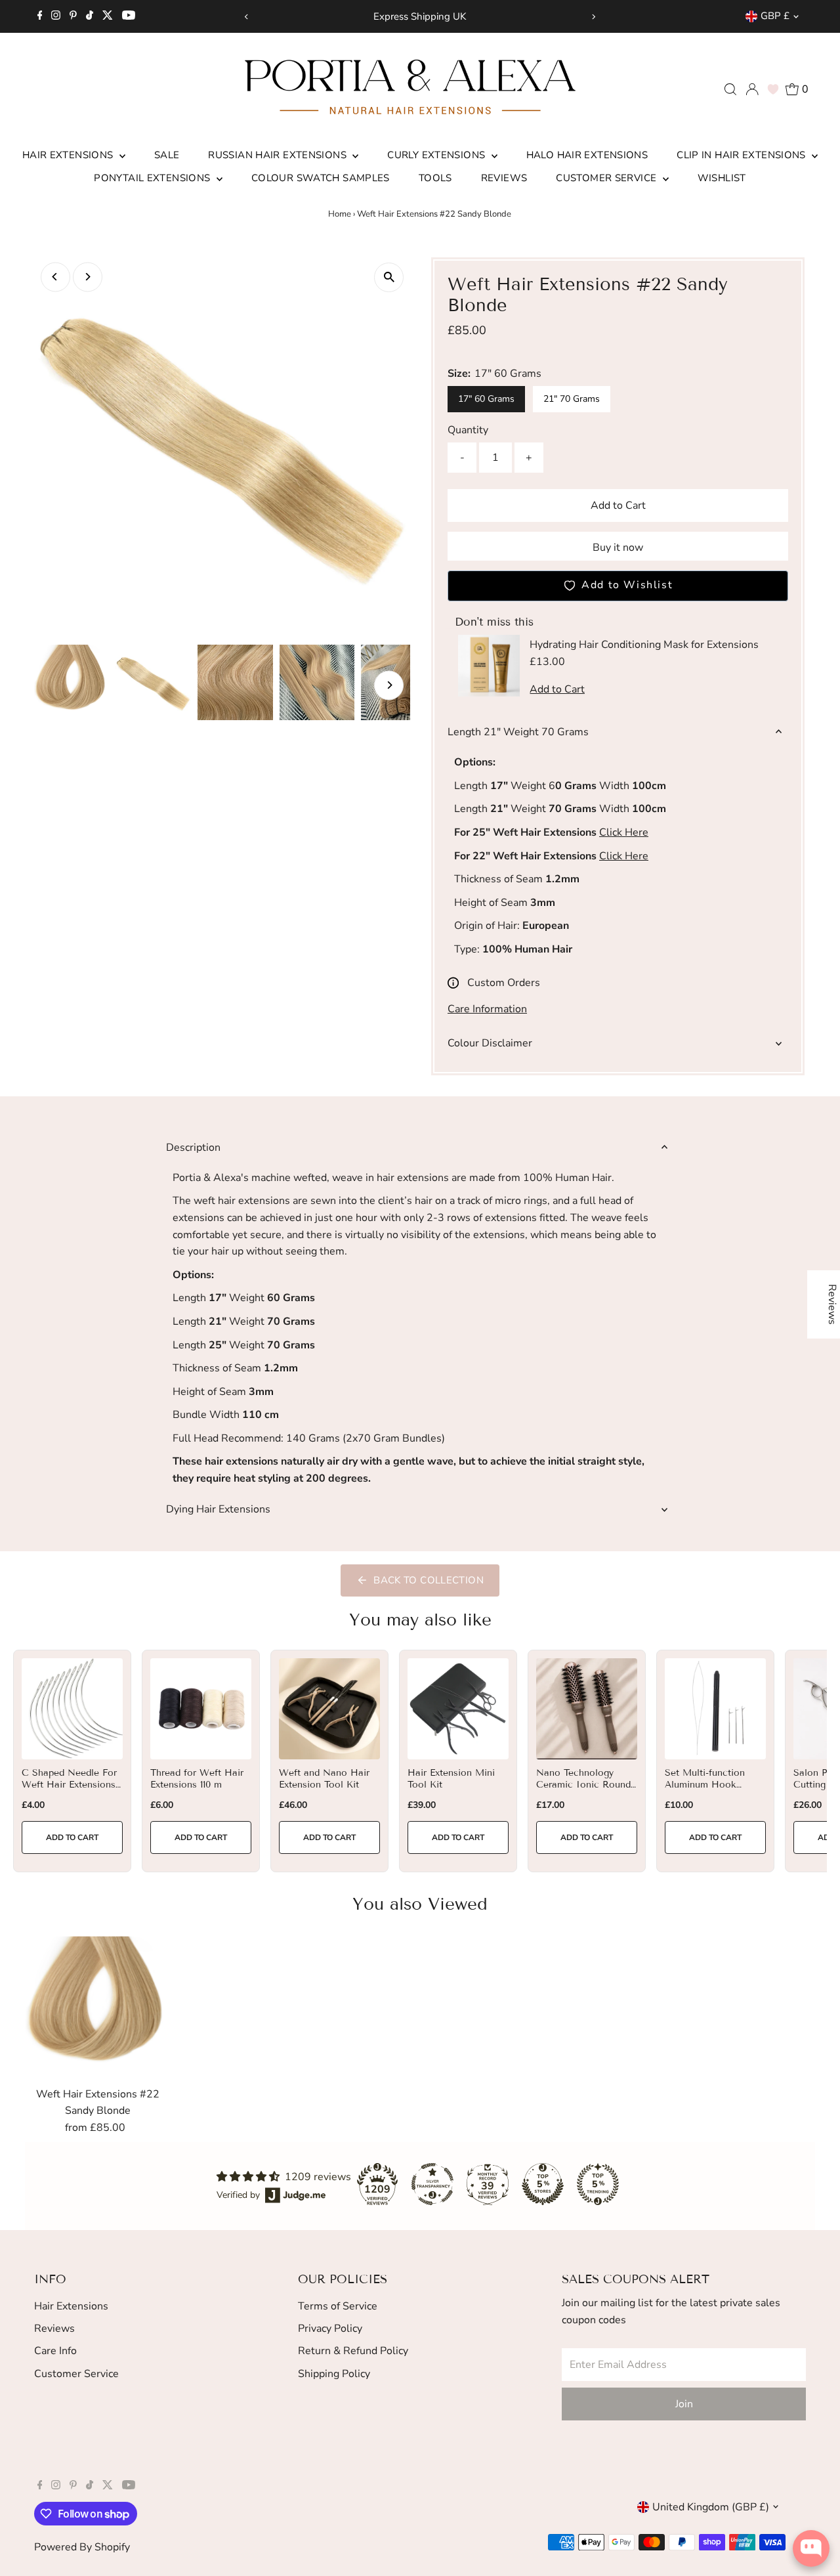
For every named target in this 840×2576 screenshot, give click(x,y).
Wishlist (722, 178)
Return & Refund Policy (353, 2351)
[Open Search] (730, 89)
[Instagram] (56, 16)
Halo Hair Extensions (587, 155)
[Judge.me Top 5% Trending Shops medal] (598, 2184)
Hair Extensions (69, 155)
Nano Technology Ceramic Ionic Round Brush (583, 1785)
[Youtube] (129, 16)
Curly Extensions (437, 155)
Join (684, 2404)
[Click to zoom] (389, 277)
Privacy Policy (330, 2329)
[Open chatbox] (811, 2548)
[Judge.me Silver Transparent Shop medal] (432, 2184)
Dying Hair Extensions (218, 1509)
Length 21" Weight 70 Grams (518, 732)
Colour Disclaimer (490, 1043)
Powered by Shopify (82, 2547)
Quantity (468, 430)
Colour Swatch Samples (321, 178)
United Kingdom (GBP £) (711, 2507)
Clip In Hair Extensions (743, 155)
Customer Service (607, 178)
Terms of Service (338, 2306)
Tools (435, 178)
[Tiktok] (90, 16)
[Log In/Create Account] (752, 89)
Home (340, 214)
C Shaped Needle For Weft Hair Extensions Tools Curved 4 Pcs (69, 1785)
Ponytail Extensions (154, 178)
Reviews (504, 178)
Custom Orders (504, 983)
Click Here (624, 832)
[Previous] (246, 17)
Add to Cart (618, 505)
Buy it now (618, 547)
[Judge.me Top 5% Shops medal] (543, 2184)
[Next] (594, 17)
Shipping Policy (334, 2374)
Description (193, 1148)
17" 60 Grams (486, 399)
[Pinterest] (73, 16)
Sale (167, 155)
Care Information (487, 1009)
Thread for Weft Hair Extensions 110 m (197, 1779)
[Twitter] (108, 16)
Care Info (55, 2351)
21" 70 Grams (572, 399)
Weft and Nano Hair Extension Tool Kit (324, 1779)
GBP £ (775, 16)
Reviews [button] (832, 1304)
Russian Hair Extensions (279, 155)
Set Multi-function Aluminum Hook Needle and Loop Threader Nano (705, 1791)
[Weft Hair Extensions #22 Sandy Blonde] (97, 2008)
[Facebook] (40, 16)
